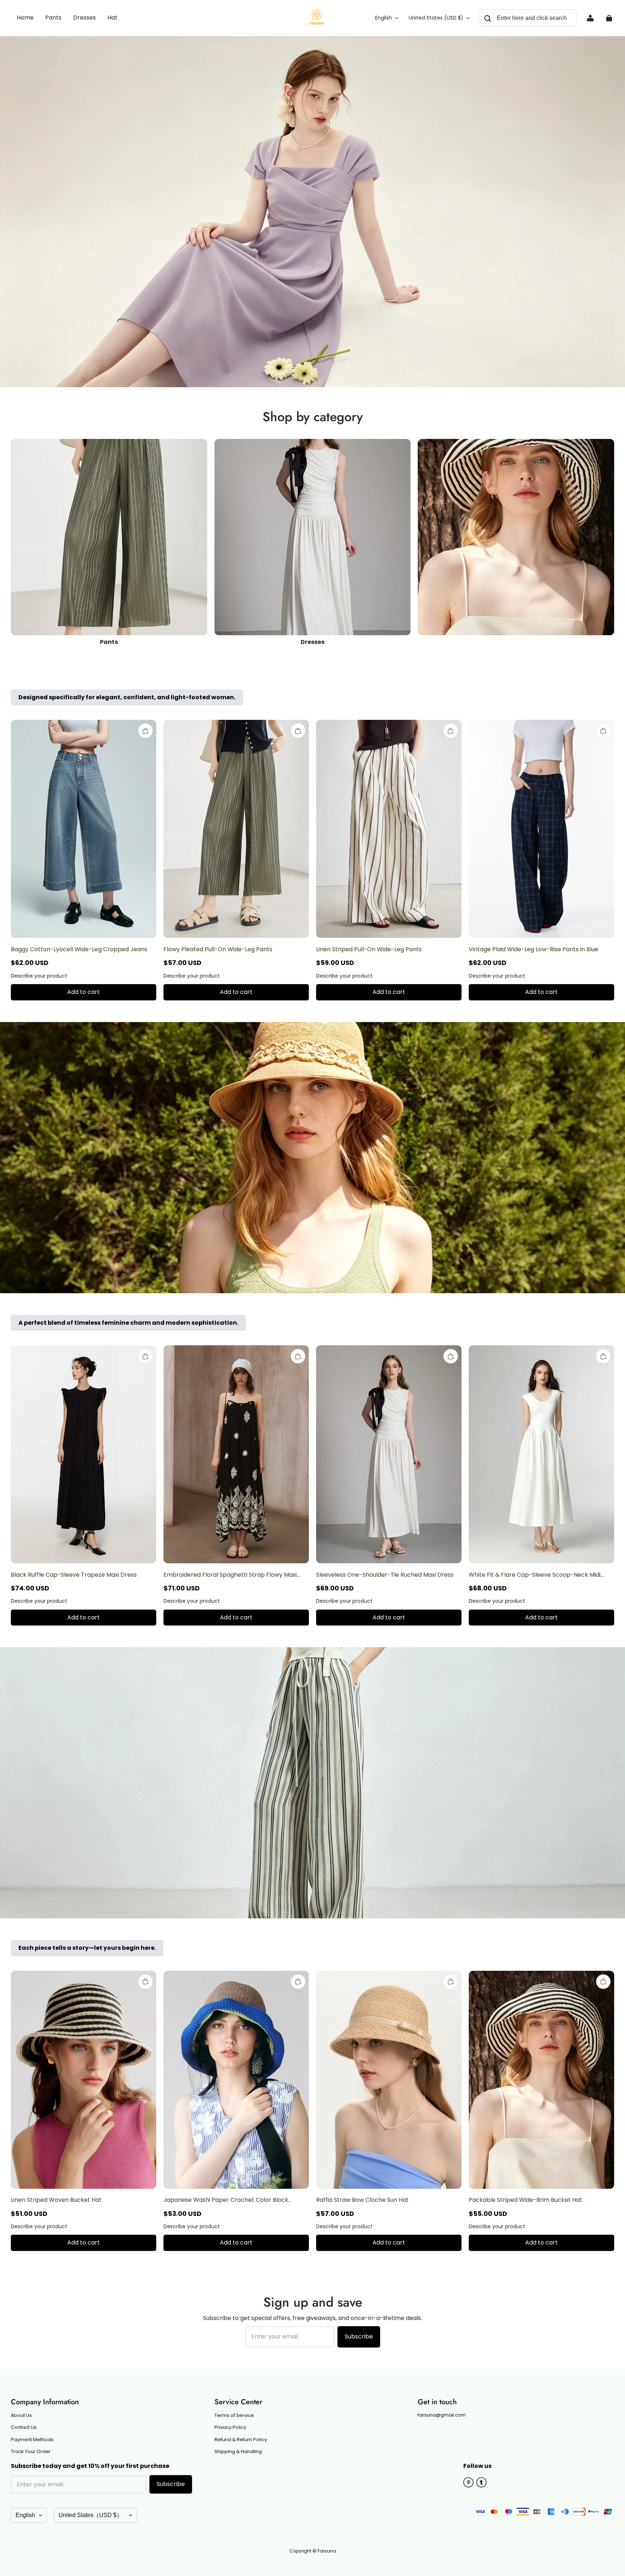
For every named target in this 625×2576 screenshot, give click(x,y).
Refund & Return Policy (241, 2440)
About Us (21, 2415)
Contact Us (24, 2427)
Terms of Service (234, 2415)
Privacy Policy (230, 2427)
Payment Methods (32, 2440)
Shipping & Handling (238, 2452)
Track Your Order (31, 2452)
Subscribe (359, 2336)
